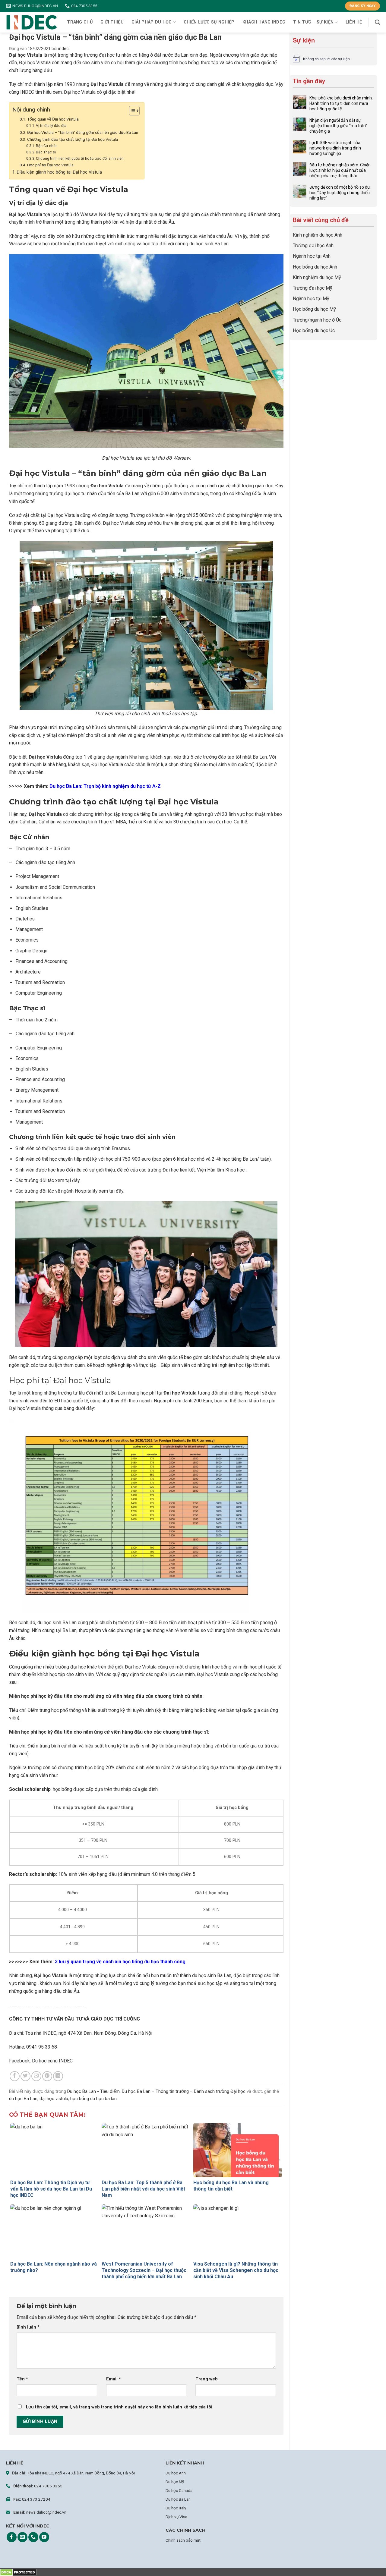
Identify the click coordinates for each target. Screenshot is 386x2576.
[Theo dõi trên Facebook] (12, 2537)
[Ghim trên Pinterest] (47, 2076)
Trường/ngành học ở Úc (317, 320)
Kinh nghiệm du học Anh (318, 235)
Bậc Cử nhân (47, 146)
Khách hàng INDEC (264, 22)
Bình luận (28, 2327)
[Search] (377, 22)
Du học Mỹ (175, 2482)
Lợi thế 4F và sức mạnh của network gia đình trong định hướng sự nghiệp (335, 148)
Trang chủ (80, 22)
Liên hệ (354, 22)
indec (63, 49)
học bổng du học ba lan (93, 2099)
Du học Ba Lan (178, 2499)
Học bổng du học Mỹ (314, 309)
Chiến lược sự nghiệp (209, 22)
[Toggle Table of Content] (131, 111)
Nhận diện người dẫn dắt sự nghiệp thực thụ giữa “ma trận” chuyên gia (338, 126)
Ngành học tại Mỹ (311, 299)
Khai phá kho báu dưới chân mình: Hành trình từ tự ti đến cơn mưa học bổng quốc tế (341, 103)
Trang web (207, 2379)
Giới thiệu (112, 22)
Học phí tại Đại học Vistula (50, 165)
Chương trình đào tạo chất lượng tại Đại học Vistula (73, 139)
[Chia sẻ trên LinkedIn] (58, 2076)
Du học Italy (176, 2508)
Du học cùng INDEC (52, 2061)
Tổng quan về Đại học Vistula (53, 119)
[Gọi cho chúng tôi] (33, 2537)
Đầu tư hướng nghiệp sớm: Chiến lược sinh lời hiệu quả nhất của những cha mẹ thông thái (340, 170)
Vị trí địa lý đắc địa (51, 126)
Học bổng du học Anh (315, 267)
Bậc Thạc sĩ (46, 152)
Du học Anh (176, 2473)
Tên (22, 2379)
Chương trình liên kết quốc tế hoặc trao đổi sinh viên (80, 159)
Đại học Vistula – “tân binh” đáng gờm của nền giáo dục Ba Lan (83, 132)
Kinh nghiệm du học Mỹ (317, 277)
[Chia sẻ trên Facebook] (15, 2076)
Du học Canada (179, 2490)
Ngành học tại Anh (312, 256)
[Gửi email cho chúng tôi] (22, 2537)
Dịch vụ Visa (176, 2517)
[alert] (333, 59)
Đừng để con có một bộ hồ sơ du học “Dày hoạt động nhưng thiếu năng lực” (340, 193)
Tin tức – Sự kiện (313, 22)
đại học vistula (54, 2099)
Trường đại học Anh (313, 245)
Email (114, 2379)
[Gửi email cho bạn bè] (36, 2076)
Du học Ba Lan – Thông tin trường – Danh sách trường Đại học (184, 2091)
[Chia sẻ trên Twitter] (25, 2076)
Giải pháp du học (152, 22)
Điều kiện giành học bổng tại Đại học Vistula (59, 172)
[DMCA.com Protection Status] (18, 2572)
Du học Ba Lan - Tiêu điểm (93, 2091)
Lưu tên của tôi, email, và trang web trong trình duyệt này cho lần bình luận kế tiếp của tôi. (120, 2407)
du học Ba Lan (23, 2099)
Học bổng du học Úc (314, 330)
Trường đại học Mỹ (313, 288)
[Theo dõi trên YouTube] (44, 2537)
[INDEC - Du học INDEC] (32, 22)
